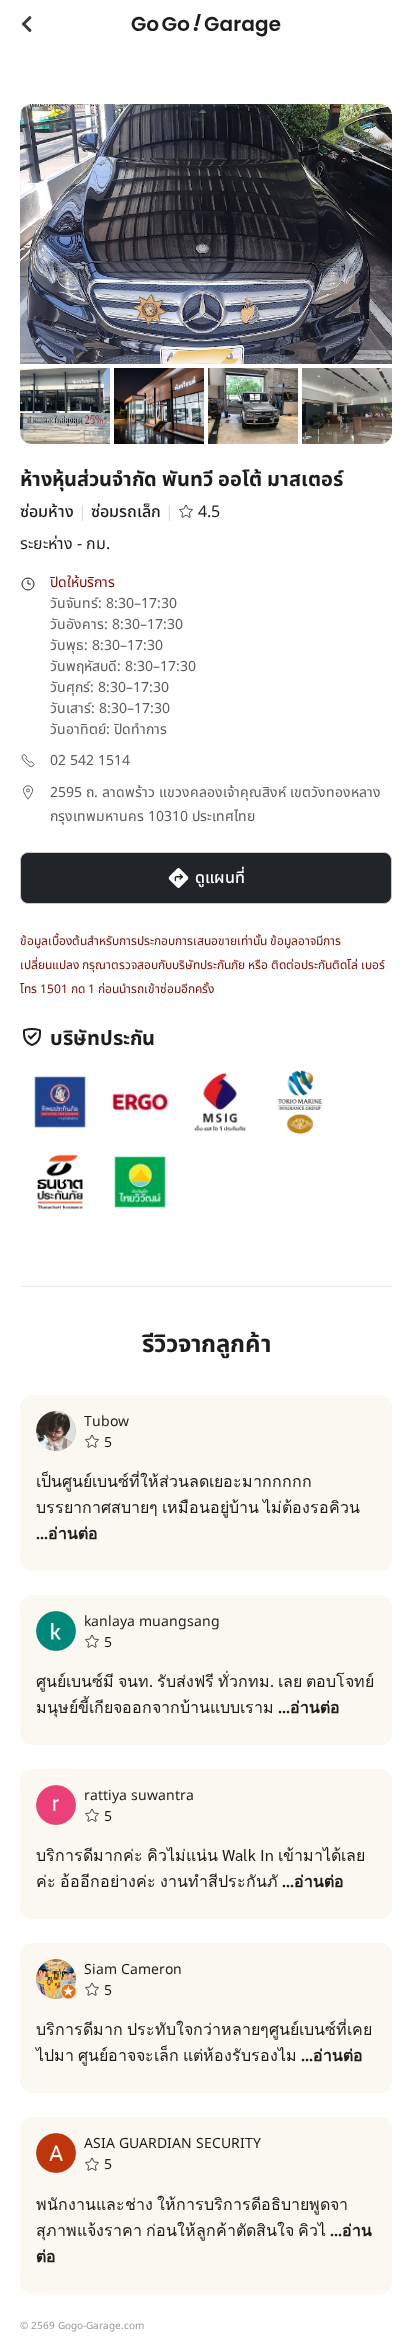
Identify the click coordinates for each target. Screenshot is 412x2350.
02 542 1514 (90, 760)
